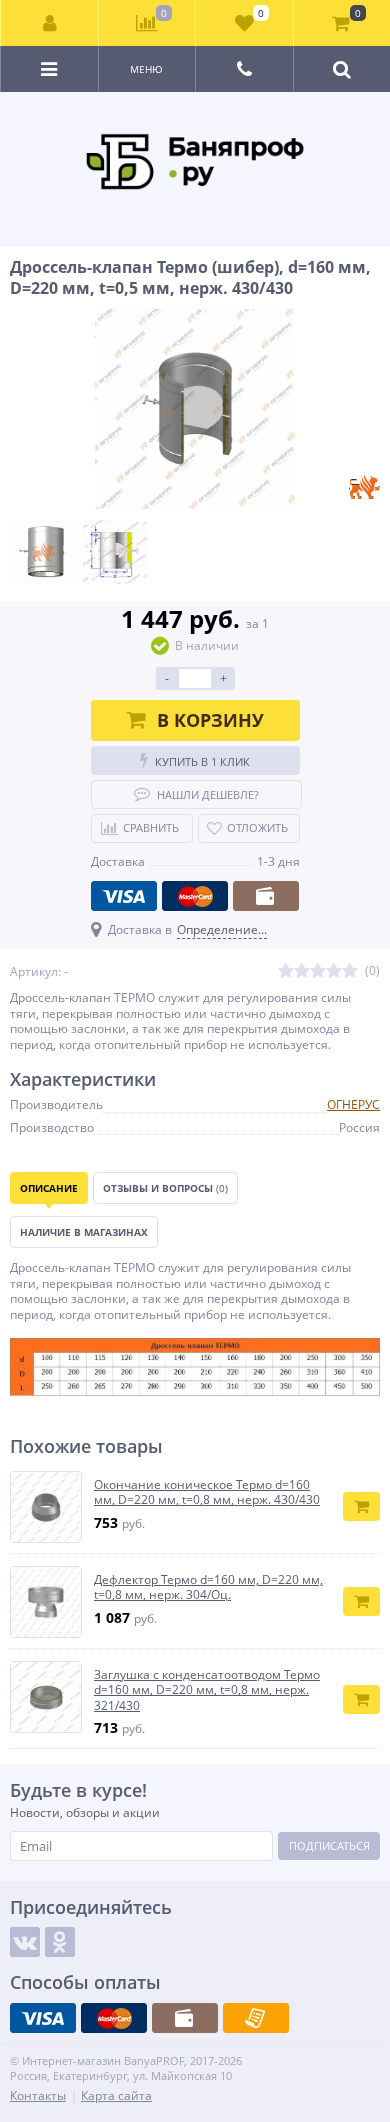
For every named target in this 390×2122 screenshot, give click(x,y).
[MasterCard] (195, 896)
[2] (302, 971)
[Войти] (50, 23)
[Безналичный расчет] (256, 2018)
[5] (350, 971)
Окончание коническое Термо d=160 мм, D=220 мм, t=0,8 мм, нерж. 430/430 (207, 1492)
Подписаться (329, 1845)
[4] (334, 971)
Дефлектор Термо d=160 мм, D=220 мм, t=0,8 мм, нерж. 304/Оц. (208, 1587)
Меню (146, 69)
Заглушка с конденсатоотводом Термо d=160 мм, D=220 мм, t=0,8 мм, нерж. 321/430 (207, 1690)
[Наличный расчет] (266, 896)
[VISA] (124, 896)
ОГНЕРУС (353, 1104)
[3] (318, 971)
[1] (286, 971)
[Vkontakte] (25, 1942)
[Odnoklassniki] (60, 1942)
